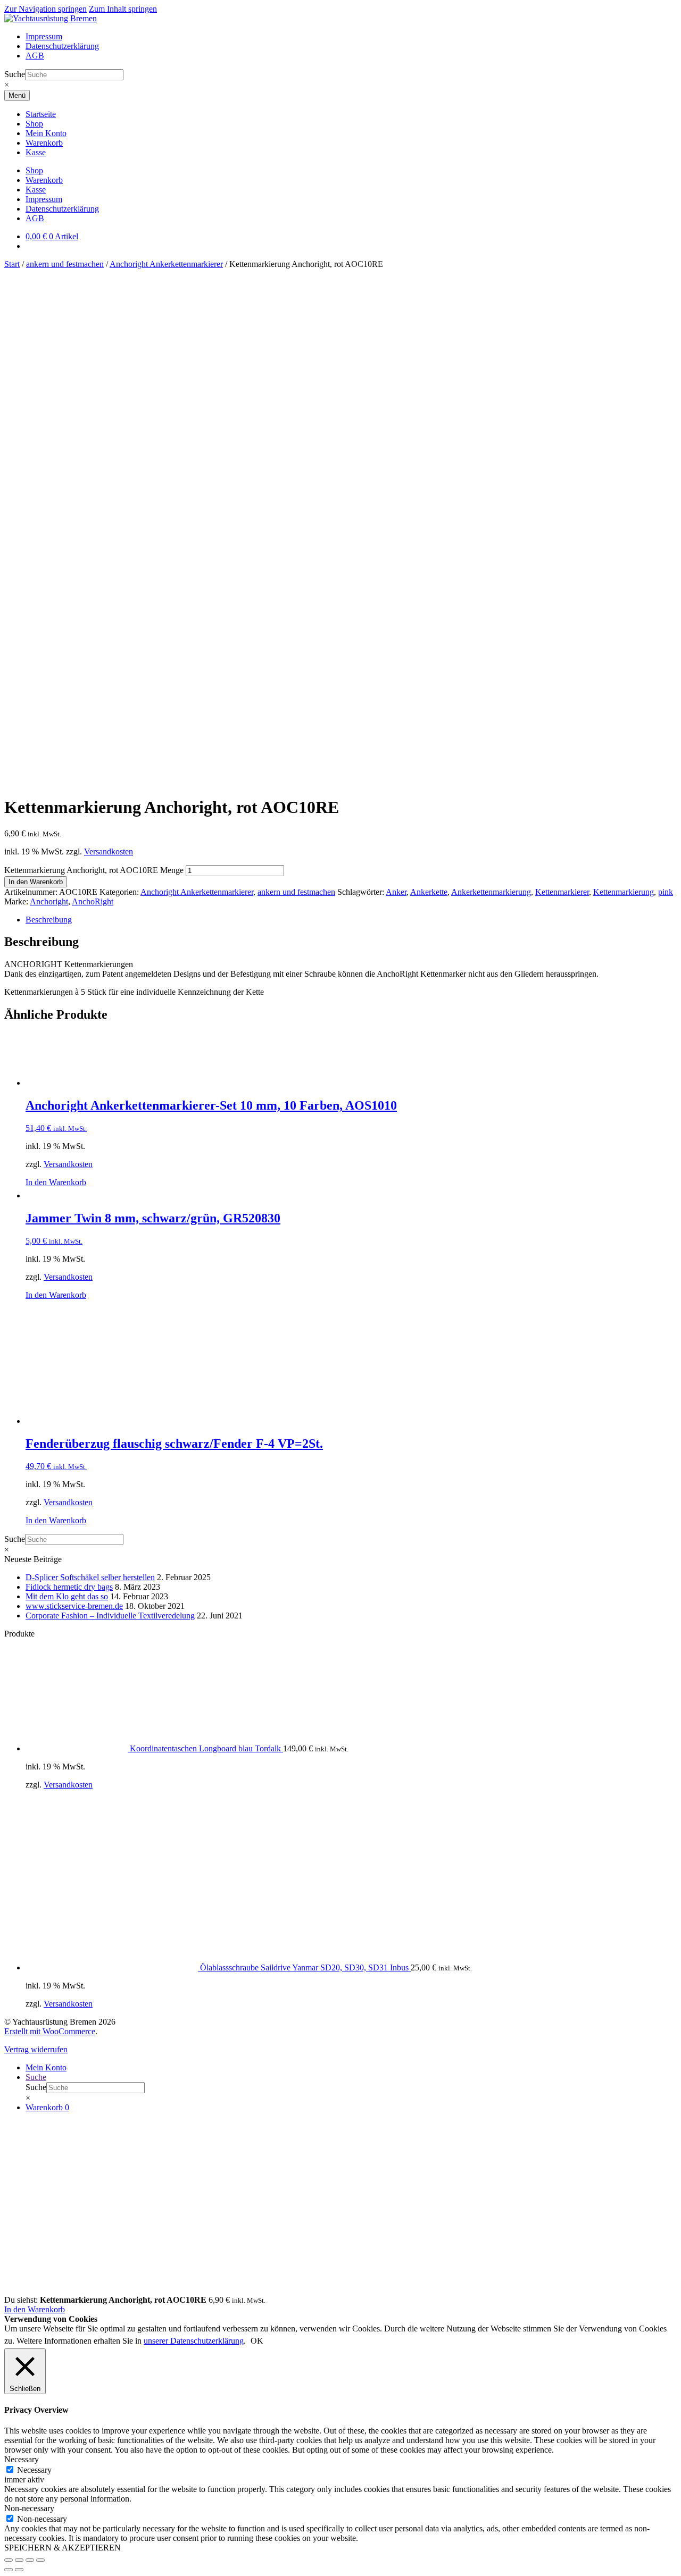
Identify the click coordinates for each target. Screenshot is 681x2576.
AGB (35, 56)
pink (666, 892)
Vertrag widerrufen (36, 2049)
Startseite (41, 114)
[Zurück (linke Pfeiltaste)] (9, 2570)
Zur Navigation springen (45, 9)
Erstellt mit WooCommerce (50, 2031)
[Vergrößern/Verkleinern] (9, 2560)
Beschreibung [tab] (49, 920)
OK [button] (257, 2341)
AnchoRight (93, 901)
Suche (15, 74)
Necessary (34, 2470)
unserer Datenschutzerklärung (194, 2341)
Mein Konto (46, 133)
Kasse (36, 152)
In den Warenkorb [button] (56, 1182)
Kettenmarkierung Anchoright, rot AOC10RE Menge (94, 870)
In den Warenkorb (36, 882)
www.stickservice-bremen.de (74, 1606)
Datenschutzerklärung (62, 46)
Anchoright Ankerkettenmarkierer (166, 264)
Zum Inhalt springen (123, 9)
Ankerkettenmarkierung (491, 892)
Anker (396, 892)
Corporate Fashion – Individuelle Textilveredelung (110, 1616)
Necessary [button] (22, 2459)
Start (12, 264)
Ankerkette (429, 892)
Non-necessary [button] (29, 2508)
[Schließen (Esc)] (40, 2560)
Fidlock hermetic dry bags (69, 1587)
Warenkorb (44, 143)
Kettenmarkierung (624, 892)
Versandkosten (109, 851)
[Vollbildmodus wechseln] (19, 2560)
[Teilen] (30, 2560)
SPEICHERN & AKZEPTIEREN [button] (63, 2548)
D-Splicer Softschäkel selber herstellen (90, 1577)
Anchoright (49, 901)
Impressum (44, 36)
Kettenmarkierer (562, 892)
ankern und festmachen (65, 264)
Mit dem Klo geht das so (67, 1596)
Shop (34, 124)
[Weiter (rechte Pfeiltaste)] (19, 2570)
